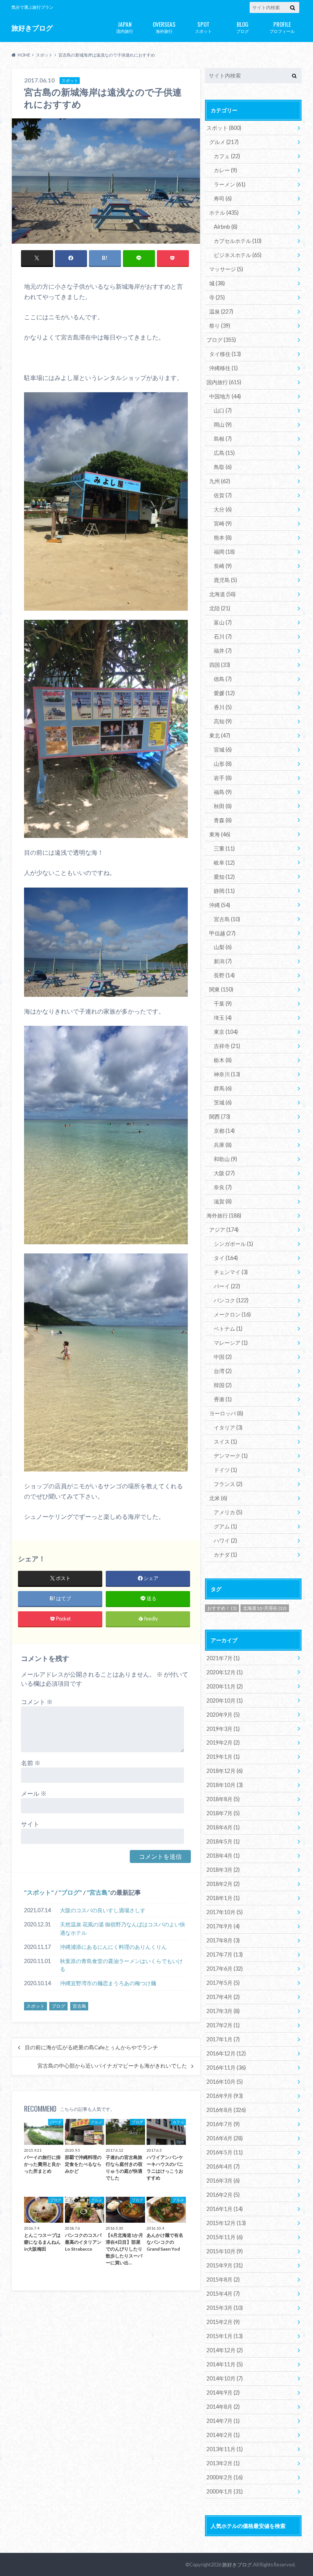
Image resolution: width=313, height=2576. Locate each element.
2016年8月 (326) (226, 2110)
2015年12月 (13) (226, 2223)
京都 (224, 1131)
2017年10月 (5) (225, 1912)
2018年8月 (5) (223, 1799)
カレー (225, 170)
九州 (220, 481)
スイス (225, 1442)
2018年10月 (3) (225, 1785)
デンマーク (231, 1456)
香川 (223, 707)
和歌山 (225, 1159)
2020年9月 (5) (223, 1715)
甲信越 (222, 933)
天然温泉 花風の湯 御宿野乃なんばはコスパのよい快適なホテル (123, 1928)
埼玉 (223, 1018)
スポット (203, 27)
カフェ (227, 156)
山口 (223, 410)
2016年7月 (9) (223, 2124)
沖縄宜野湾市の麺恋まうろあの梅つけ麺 (108, 1983)
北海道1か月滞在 (265, 1608)
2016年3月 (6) (223, 2181)
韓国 (223, 1385)
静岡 (224, 891)
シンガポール (233, 1244)
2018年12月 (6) (225, 1771)
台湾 (223, 1371)
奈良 (223, 1187)
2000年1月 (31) (225, 2491)
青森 (223, 820)
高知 (223, 721)
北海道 (222, 594)
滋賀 (223, 1201)
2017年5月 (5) (223, 1983)
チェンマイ (231, 1272)
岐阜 (224, 863)
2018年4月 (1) (223, 1856)
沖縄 (220, 905)
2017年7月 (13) (225, 1954)
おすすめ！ (222, 1608)
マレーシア (231, 1343)
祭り (220, 326)
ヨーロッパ (226, 1413)
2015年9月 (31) (225, 2265)
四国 (220, 665)
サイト (30, 1824)
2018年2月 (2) (223, 1884)
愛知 (224, 877)
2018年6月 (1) (223, 1827)
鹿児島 (225, 580)
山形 (223, 764)
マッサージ (226, 269)
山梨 (223, 947)
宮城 (223, 750)
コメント (37, 1702)
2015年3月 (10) (225, 2308)
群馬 (223, 1088)
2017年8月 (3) (223, 1940)
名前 (31, 1763)
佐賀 (223, 495)
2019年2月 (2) (223, 1742)
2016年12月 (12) (226, 2053)
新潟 (223, 961)
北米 (218, 1498)
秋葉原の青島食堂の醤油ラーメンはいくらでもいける (121, 1965)
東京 (226, 1032)
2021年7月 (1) (223, 1658)
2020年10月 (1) (225, 1700)
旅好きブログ (32, 28)
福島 (223, 792)
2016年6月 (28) (225, 2138)
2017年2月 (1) (223, 2025)
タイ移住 (225, 354)
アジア (224, 1230)
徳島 (223, 679)
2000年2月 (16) (225, 2477)
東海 (220, 834)
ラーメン (230, 184)
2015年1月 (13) (225, 2336)
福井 (223, 651)
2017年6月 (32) (225, 1969)
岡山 (223, 424)
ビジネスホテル (238, 255)
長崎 (223, 566)
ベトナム (228, 1328)
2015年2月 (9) (223, 2322)
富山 (223, 622)
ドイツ (225, 1470)
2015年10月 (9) (225, 2251)
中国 (223, 1357)
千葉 (223, 1003)
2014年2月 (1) (223, 2435)
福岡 (224, 552)
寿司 (223, 198)
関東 (221, 989)
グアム (225, 1526)
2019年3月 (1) (223, 1729)
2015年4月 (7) (223, 2294)
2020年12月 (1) (225, 1672)
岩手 (223, 778)
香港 (223, 1399)
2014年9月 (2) (223, 2392)
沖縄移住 (223, 368)
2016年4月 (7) (223, 2166)
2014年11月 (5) (225, 2364)
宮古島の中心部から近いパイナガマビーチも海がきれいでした (112, 2066)
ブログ (243, 27)
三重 (224, 848)
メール (34, 1793)
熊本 (223, 538)
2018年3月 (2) (223, 1870)
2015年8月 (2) (223, 2279)
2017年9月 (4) (223, 1926)
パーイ (227, 1286)
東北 (220, 735)
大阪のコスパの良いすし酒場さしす (103, 1910)
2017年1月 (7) (223, 2039)
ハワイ (225, 1540)
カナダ (225, 1555)
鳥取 (223, 467)
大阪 (224, 1173)
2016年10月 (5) (225, 2082)
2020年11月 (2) (225, 1686)
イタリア (228, 1427)
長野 (224, 975)
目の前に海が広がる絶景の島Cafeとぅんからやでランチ (91, 2047)
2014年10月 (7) (225, 2378)
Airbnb (226, 227)
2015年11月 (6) (225, 2237)
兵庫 (223, 1145)
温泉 (221, 311)
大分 (223, 509)
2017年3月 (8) (223, 2011)
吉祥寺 (227, 1046)
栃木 (223, 1060)
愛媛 (224, 693)
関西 (220, 1117)
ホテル (224, 213)
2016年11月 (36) (226, 2067)
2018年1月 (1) (223, 1898)
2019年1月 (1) (223, 1757)
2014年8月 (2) (223, 2407)
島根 (223, 439)
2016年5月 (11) (225, 2152)
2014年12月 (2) (225, 2350)
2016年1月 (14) (225, 2209)
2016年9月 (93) (225, 2096)
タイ (226, 1258)
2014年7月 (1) (223, 2421)
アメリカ (228, 1512)
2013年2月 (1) (223, 2463)
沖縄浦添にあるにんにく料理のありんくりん (113, 1947)
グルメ (224, 142)
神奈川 (227, 1074)
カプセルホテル (238, 241)
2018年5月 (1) (223, 1841)
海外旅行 (164, 27)
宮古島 (98, 1892)
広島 (224, 453)
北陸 (220, 608)
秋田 (223, 806)
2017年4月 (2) (223, 1997)
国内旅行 (125, 27)
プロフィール (282, 27)
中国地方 (225, 396)
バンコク (231, 1300)
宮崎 (223, 523)
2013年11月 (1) (225, 2449)
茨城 (223, 1102)
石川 (223, 636)
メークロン (232, 1314)
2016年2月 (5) (223, 2195)
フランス (228, 1484)
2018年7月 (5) (223, 1813)
